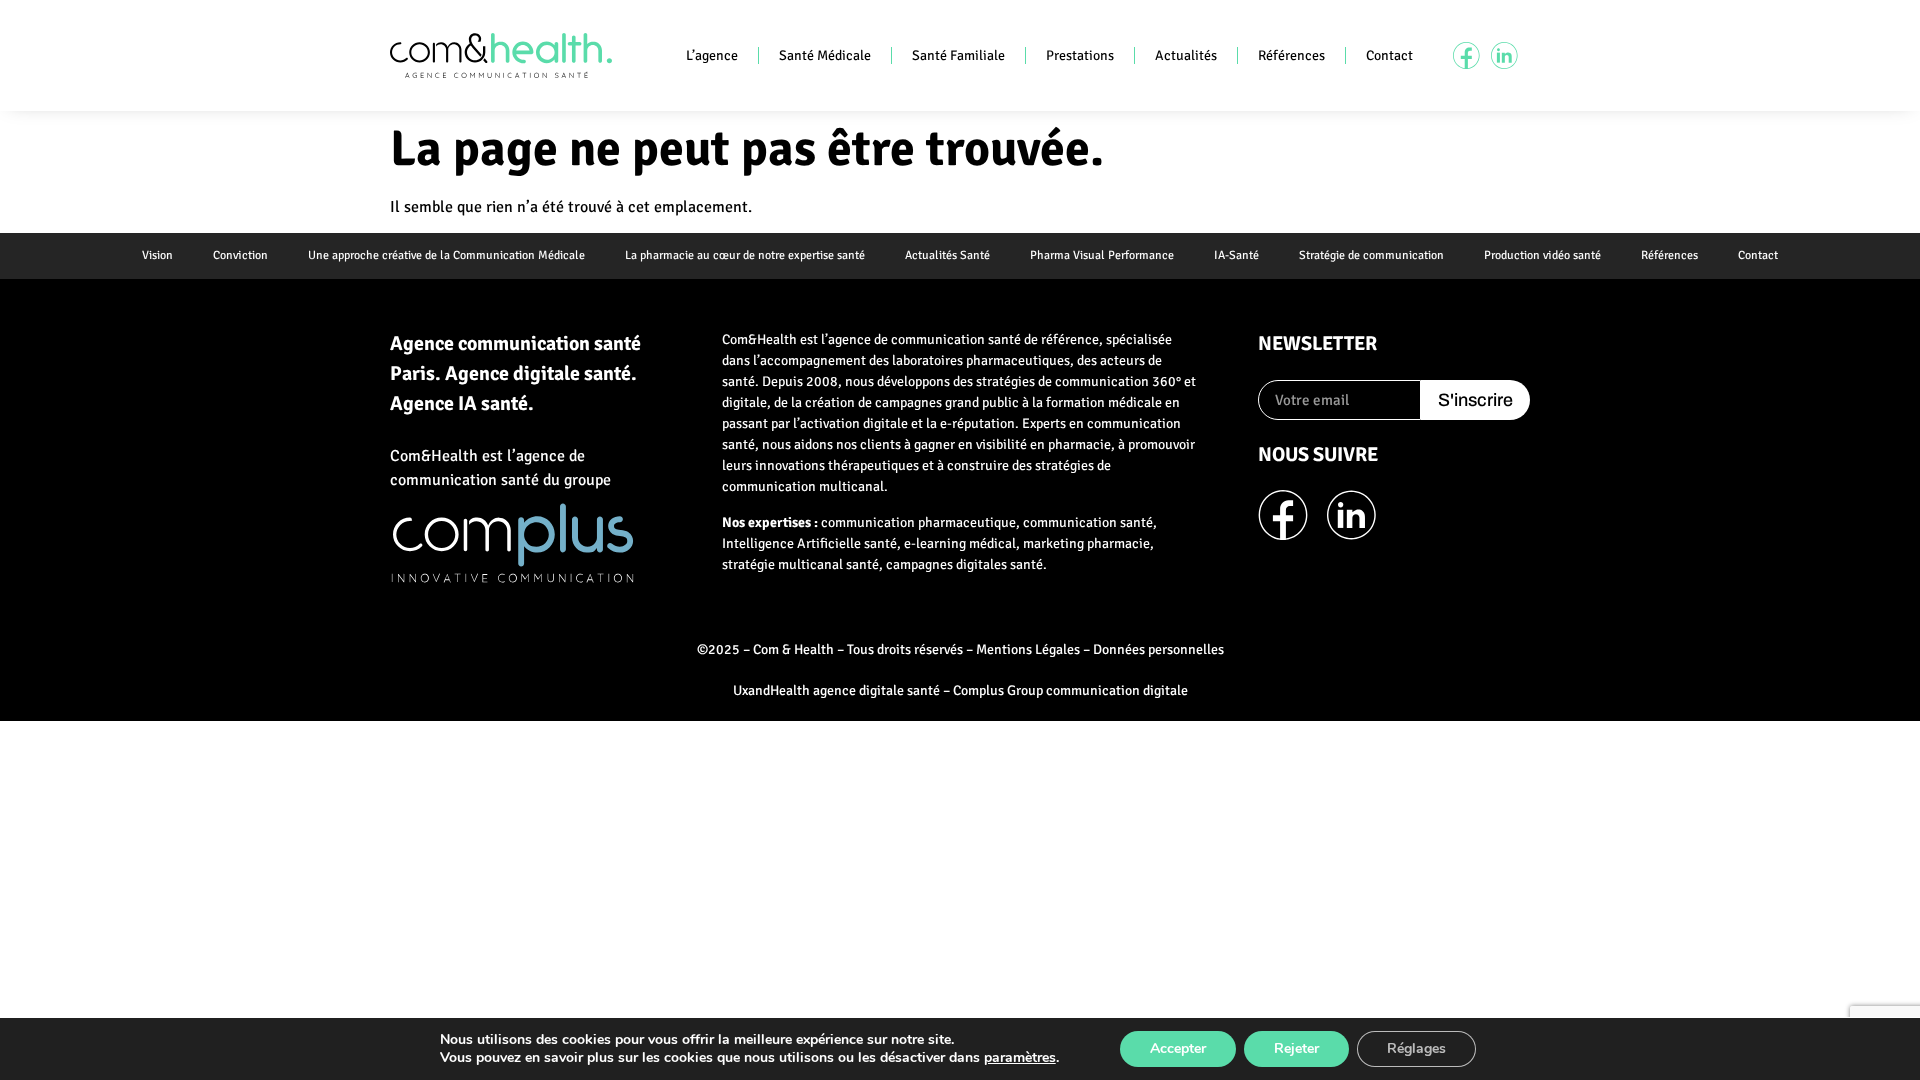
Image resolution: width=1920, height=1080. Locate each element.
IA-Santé (1236, 255)
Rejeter (1296, 1048)
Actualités (1186, 55)
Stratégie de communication (1371, 255)
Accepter (1178, 1048)
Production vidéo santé (1542, 255)
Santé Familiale (958, 55)
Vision (157, 255)
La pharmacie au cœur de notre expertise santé (745, 255)
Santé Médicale (825, 55)
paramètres (1020, 1058)
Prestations (1080, 55)
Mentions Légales (1028, 649)
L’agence (712, 55)
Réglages (1416, 1048)
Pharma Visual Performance (1102, 255)
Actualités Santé (947, 255)
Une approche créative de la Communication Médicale (446, 255)
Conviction (240, 255)
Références (1291, 55)
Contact (1389, 55)
